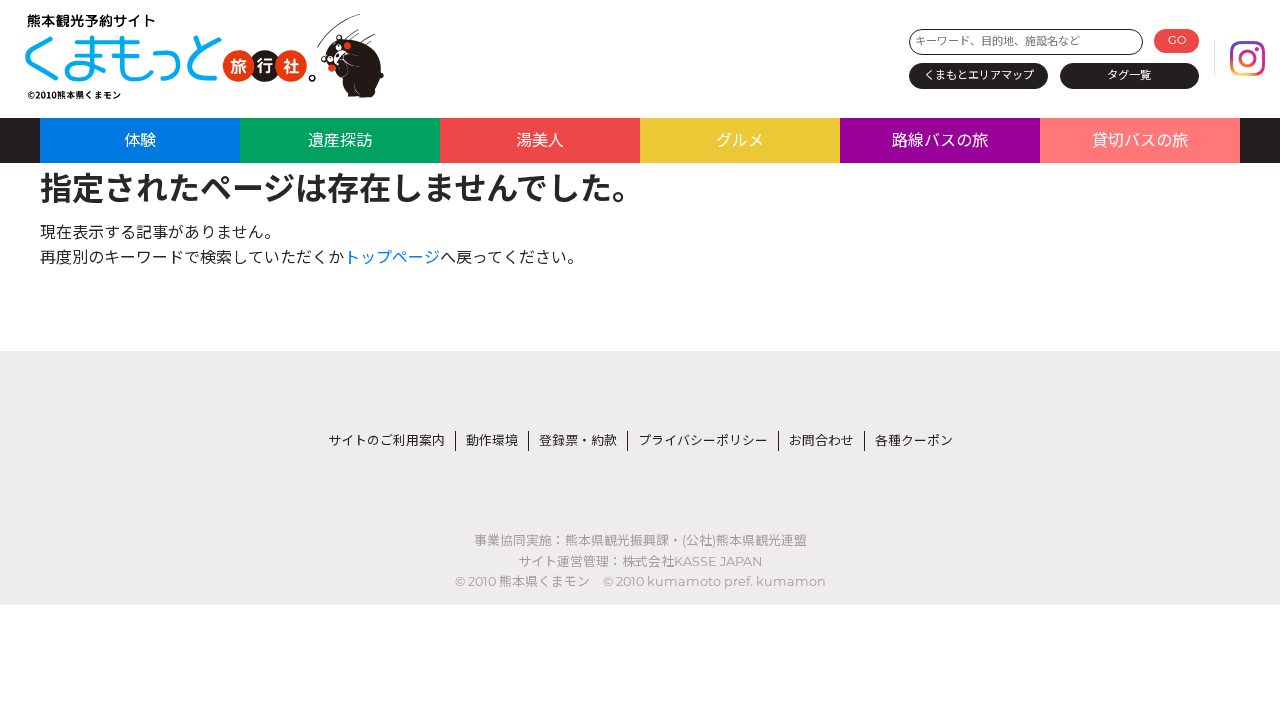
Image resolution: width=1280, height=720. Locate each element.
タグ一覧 (1129, 75)
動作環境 (492, 440)
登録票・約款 (578, 440)
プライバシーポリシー (703, 440)
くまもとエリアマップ (979, 75)
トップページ (392, 257)
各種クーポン (914, 440)
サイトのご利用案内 (386, 440)
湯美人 (540, 140)
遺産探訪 (340, 140)
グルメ (740, 140)
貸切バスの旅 (1140, 140)
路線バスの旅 (940, 140)
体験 (140, 140)
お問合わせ (821, 440)
